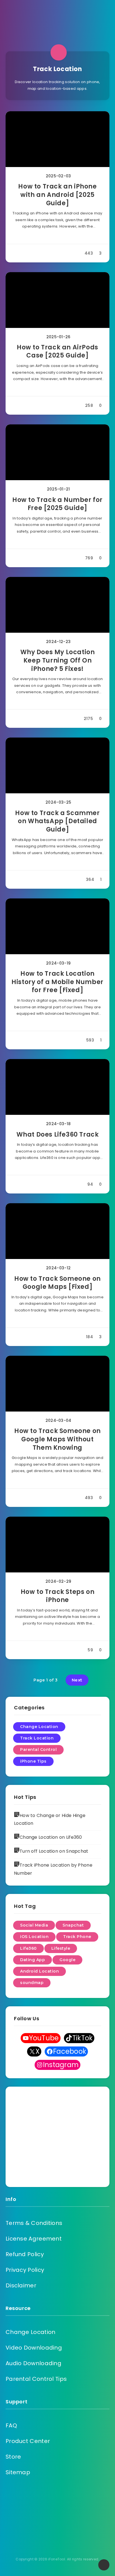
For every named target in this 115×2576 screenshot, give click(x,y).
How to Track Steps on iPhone (58, 1596)
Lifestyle (61, 1948)
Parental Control (38, 1749)
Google (67, 1960)
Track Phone (77, 1937)
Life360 (28, 1948)
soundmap (32, 1983)
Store (13, 2457)
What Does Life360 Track (58, 1134)
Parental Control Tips (36, 2379)
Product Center (28, 2441)
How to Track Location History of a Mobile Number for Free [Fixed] (57, 982)
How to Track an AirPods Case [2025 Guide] (57, 351)
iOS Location (34, 1937)
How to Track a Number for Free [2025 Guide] (57, 504)
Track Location (37, 1738)
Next (77, 1680)
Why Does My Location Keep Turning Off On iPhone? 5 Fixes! (58, 660)
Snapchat (73, 1925)
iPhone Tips (33, 1761)
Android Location (39, 1971)
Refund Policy (25, 2254)
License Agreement (34, 2239)
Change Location (39, 1727)
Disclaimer (21, 2285)
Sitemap (18, 2472)
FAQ (11, 2425)
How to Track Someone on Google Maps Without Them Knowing (57, 1439)
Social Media (34, 1925)
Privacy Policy (25, 2270)
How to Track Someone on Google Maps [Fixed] (57, 1283)
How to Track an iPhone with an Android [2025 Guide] (57, 195)
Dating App (33, 1960)
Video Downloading (34, 2348)
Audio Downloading (33, 2363)
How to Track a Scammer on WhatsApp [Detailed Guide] (57, 821)
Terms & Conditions (34, 2223)
